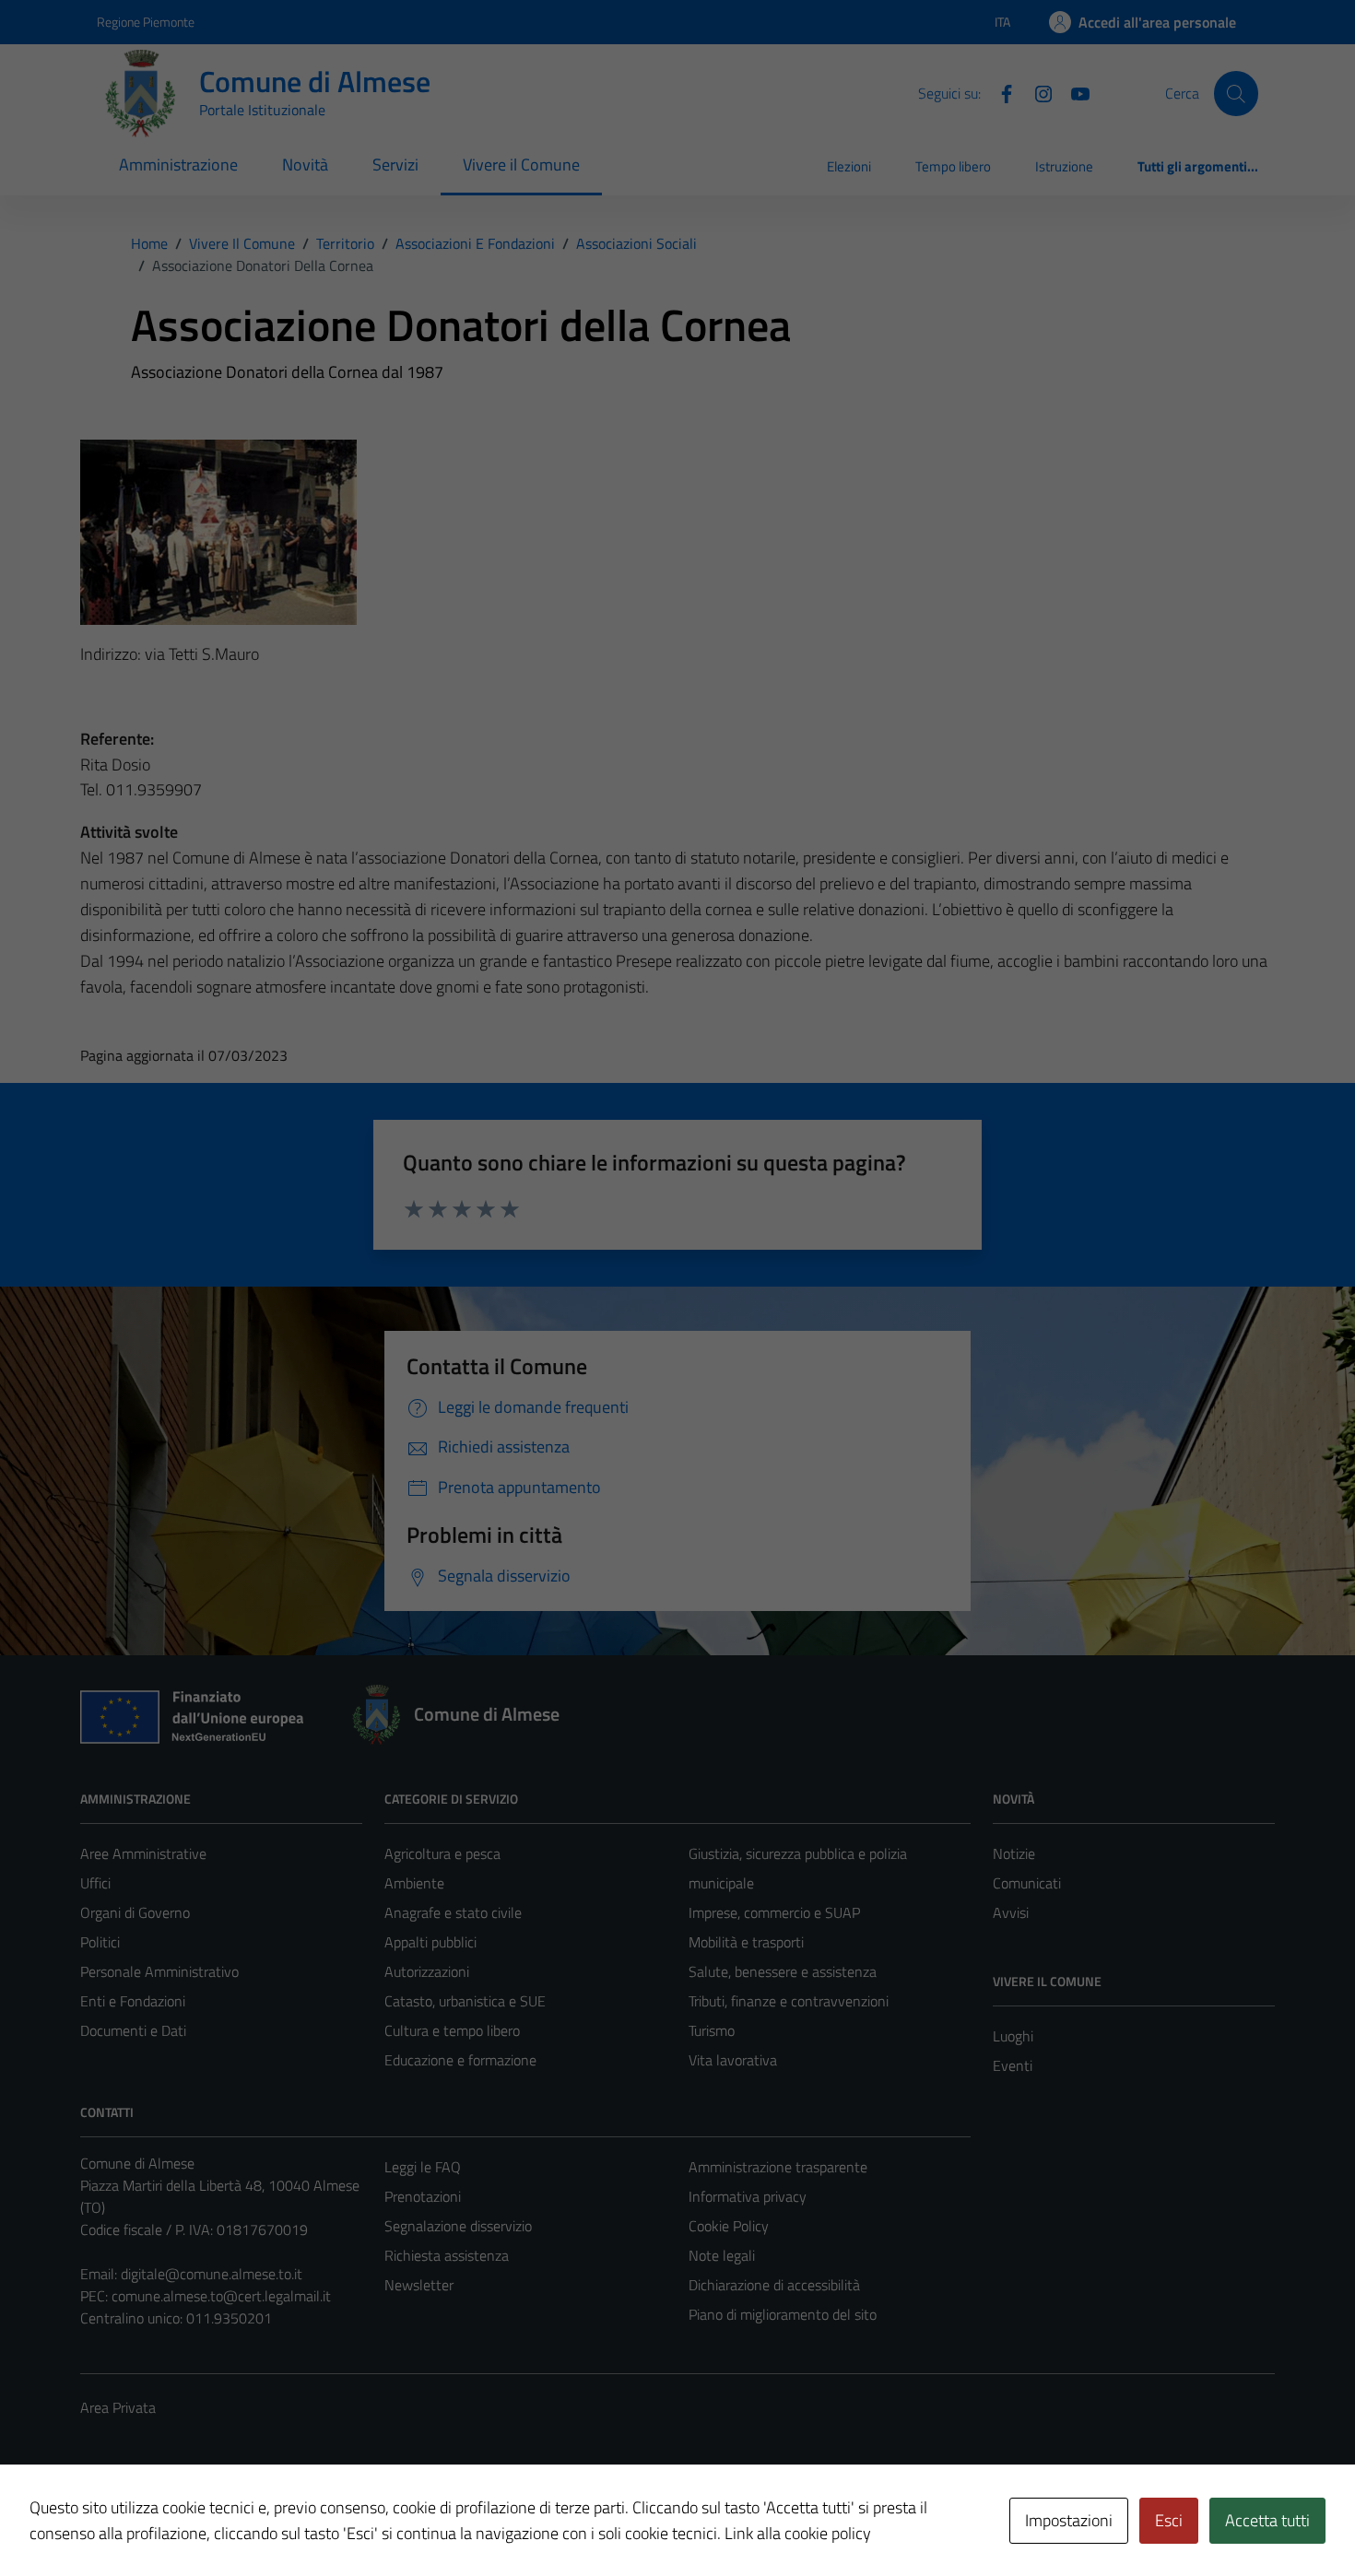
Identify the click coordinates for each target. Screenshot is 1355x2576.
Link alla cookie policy (798, 2533)
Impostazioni (1069, 2520)
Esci (1169, 2520)
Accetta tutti (1267, 2520)
